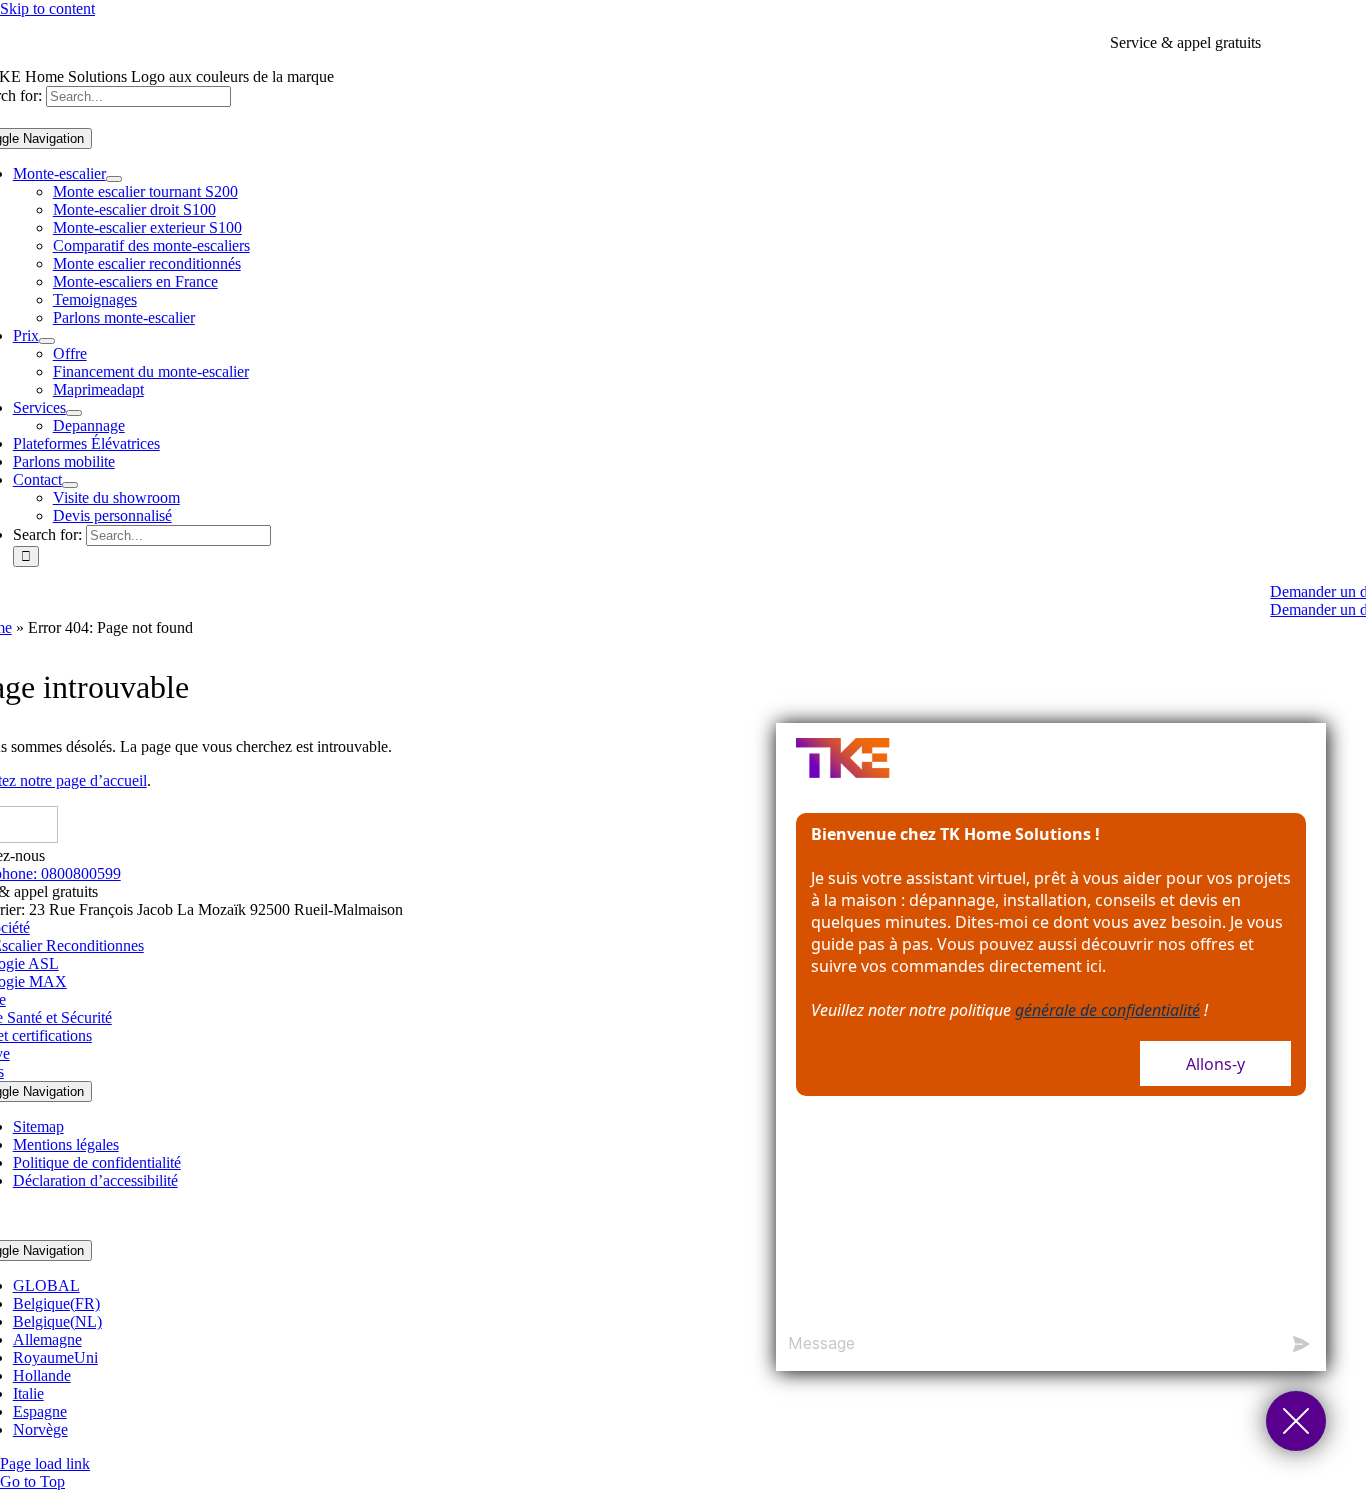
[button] (1296, 1421)
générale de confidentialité (1107, 1010)
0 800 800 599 (1311, 42)
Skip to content (47, 8)
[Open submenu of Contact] (70, 485)
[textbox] (1027, 1344)
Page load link (45, 1463)
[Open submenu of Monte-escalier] (114, 179)
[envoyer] (1301, 1344)
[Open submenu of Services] (74, 413)
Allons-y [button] (1215, 1064)
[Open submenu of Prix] (47, 341)
